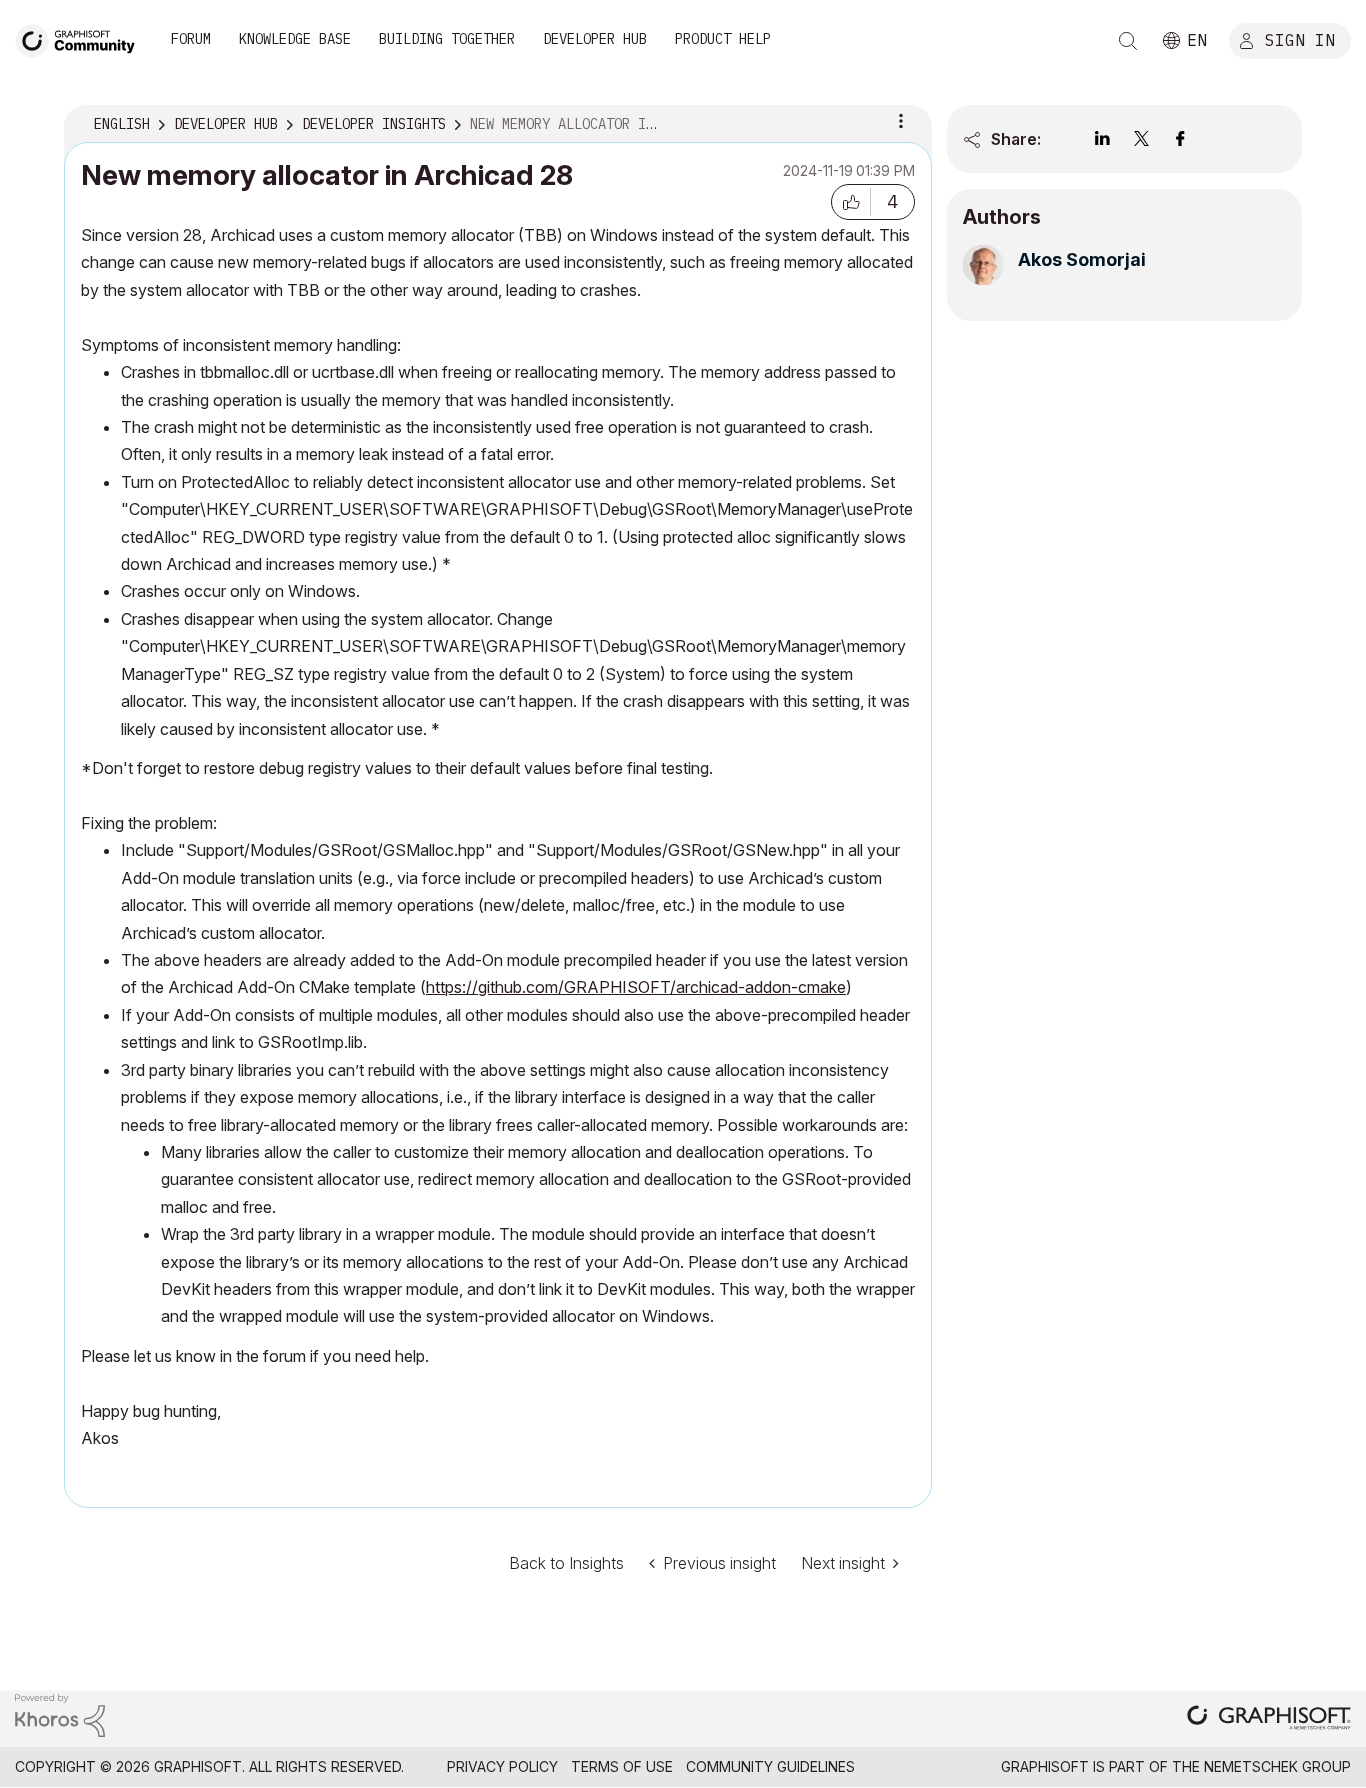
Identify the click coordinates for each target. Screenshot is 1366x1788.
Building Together (447, 39)
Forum (191, 39)
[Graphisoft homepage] (1269, 1719)
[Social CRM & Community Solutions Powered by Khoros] (60, 1713)
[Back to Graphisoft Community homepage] (82, 38)
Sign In (1300, 39)
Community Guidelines (770, 1766)
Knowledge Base (295, 39)
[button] (851, 202)
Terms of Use (622, 1766)
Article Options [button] (901, 121)
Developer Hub (595, 39)
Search (1128, 41)
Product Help (723, 39)
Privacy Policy (502, 1766)
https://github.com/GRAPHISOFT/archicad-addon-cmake (636, 987)
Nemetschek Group (1277, 1766)
